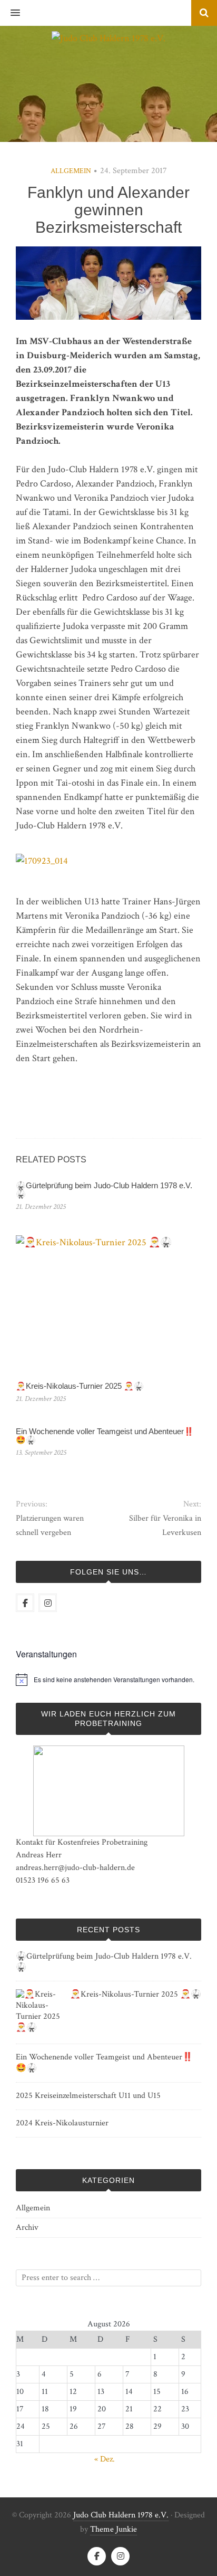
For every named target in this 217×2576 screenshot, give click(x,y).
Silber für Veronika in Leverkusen (165, 1525)
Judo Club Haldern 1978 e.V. (121, 2515)
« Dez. (105, 2459)
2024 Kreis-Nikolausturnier (62, 2123)
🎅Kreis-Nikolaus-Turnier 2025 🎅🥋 (80, 1386)
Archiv (27, 2227)
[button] (10, 13)
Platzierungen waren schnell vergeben (50, 1525)
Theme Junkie (114, 2529)
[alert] (114, 1680)
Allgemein (71, 171)
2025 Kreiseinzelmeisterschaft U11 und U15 (88, 2096)
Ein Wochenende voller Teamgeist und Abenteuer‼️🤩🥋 (105, 1436)
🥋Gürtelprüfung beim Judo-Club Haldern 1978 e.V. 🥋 (104, 1190)
